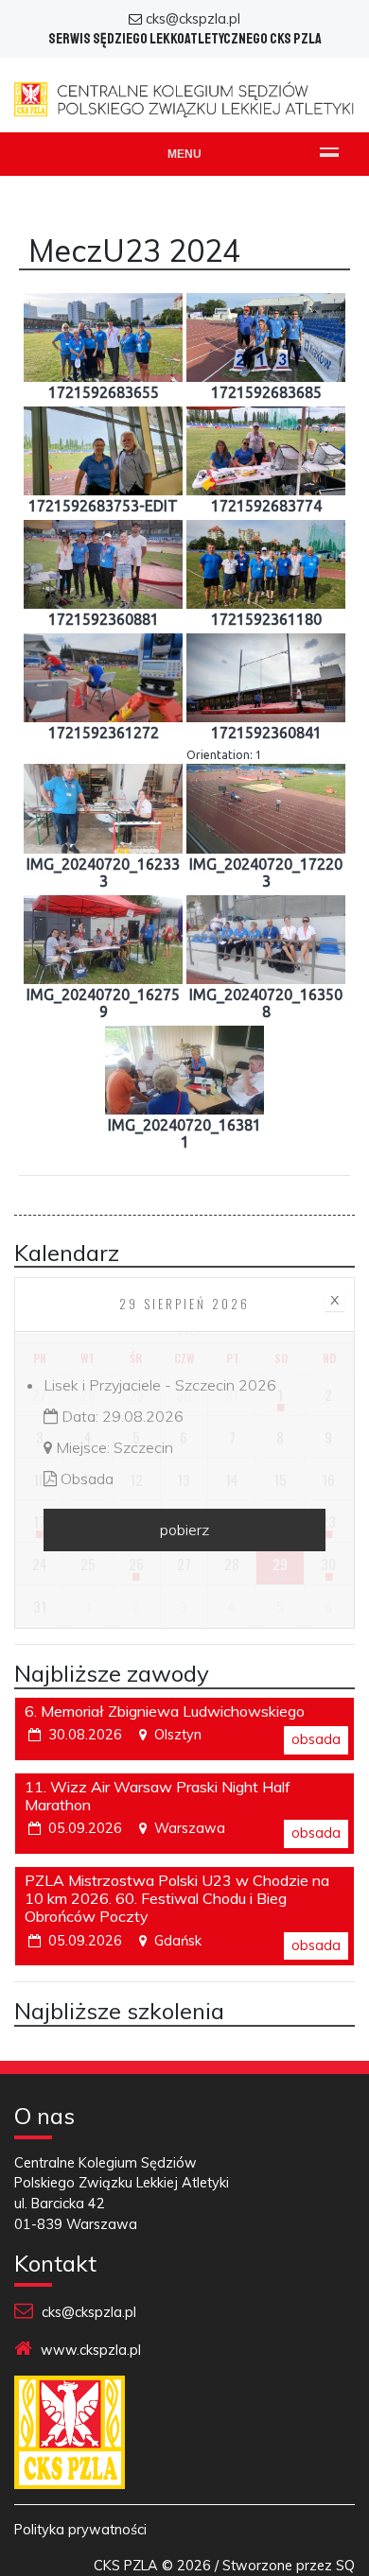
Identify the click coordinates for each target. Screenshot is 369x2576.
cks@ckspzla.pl (193, 19)
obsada (316, 1739)
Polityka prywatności (80, 2530)
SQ (345, 2566)
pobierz (184, 1530)
